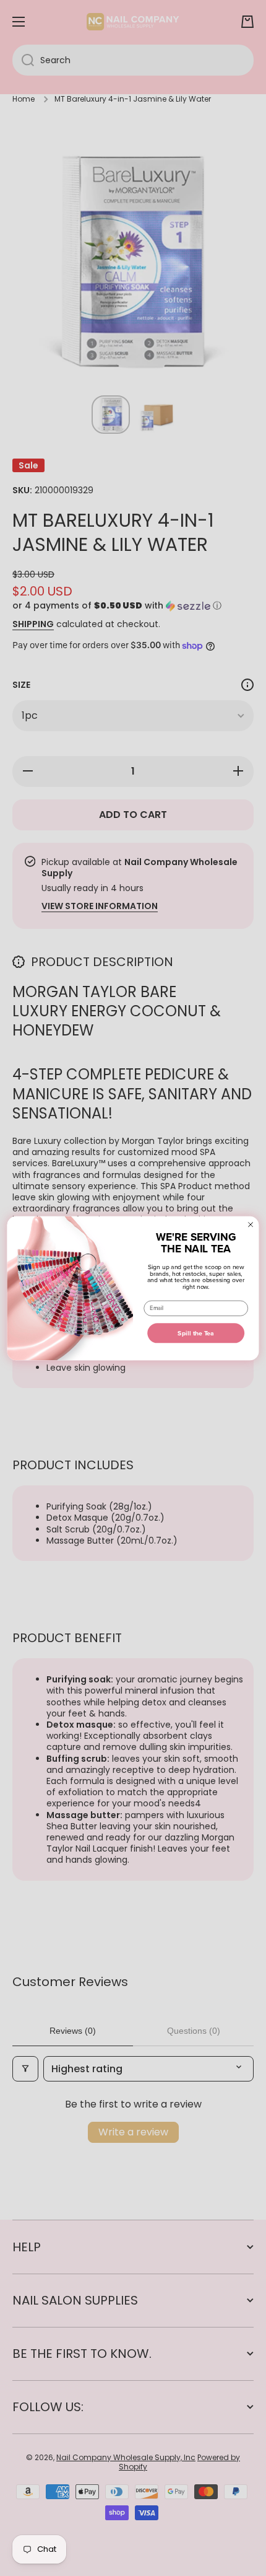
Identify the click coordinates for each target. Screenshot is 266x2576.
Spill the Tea (196, 1333)
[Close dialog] (250, 1224)
